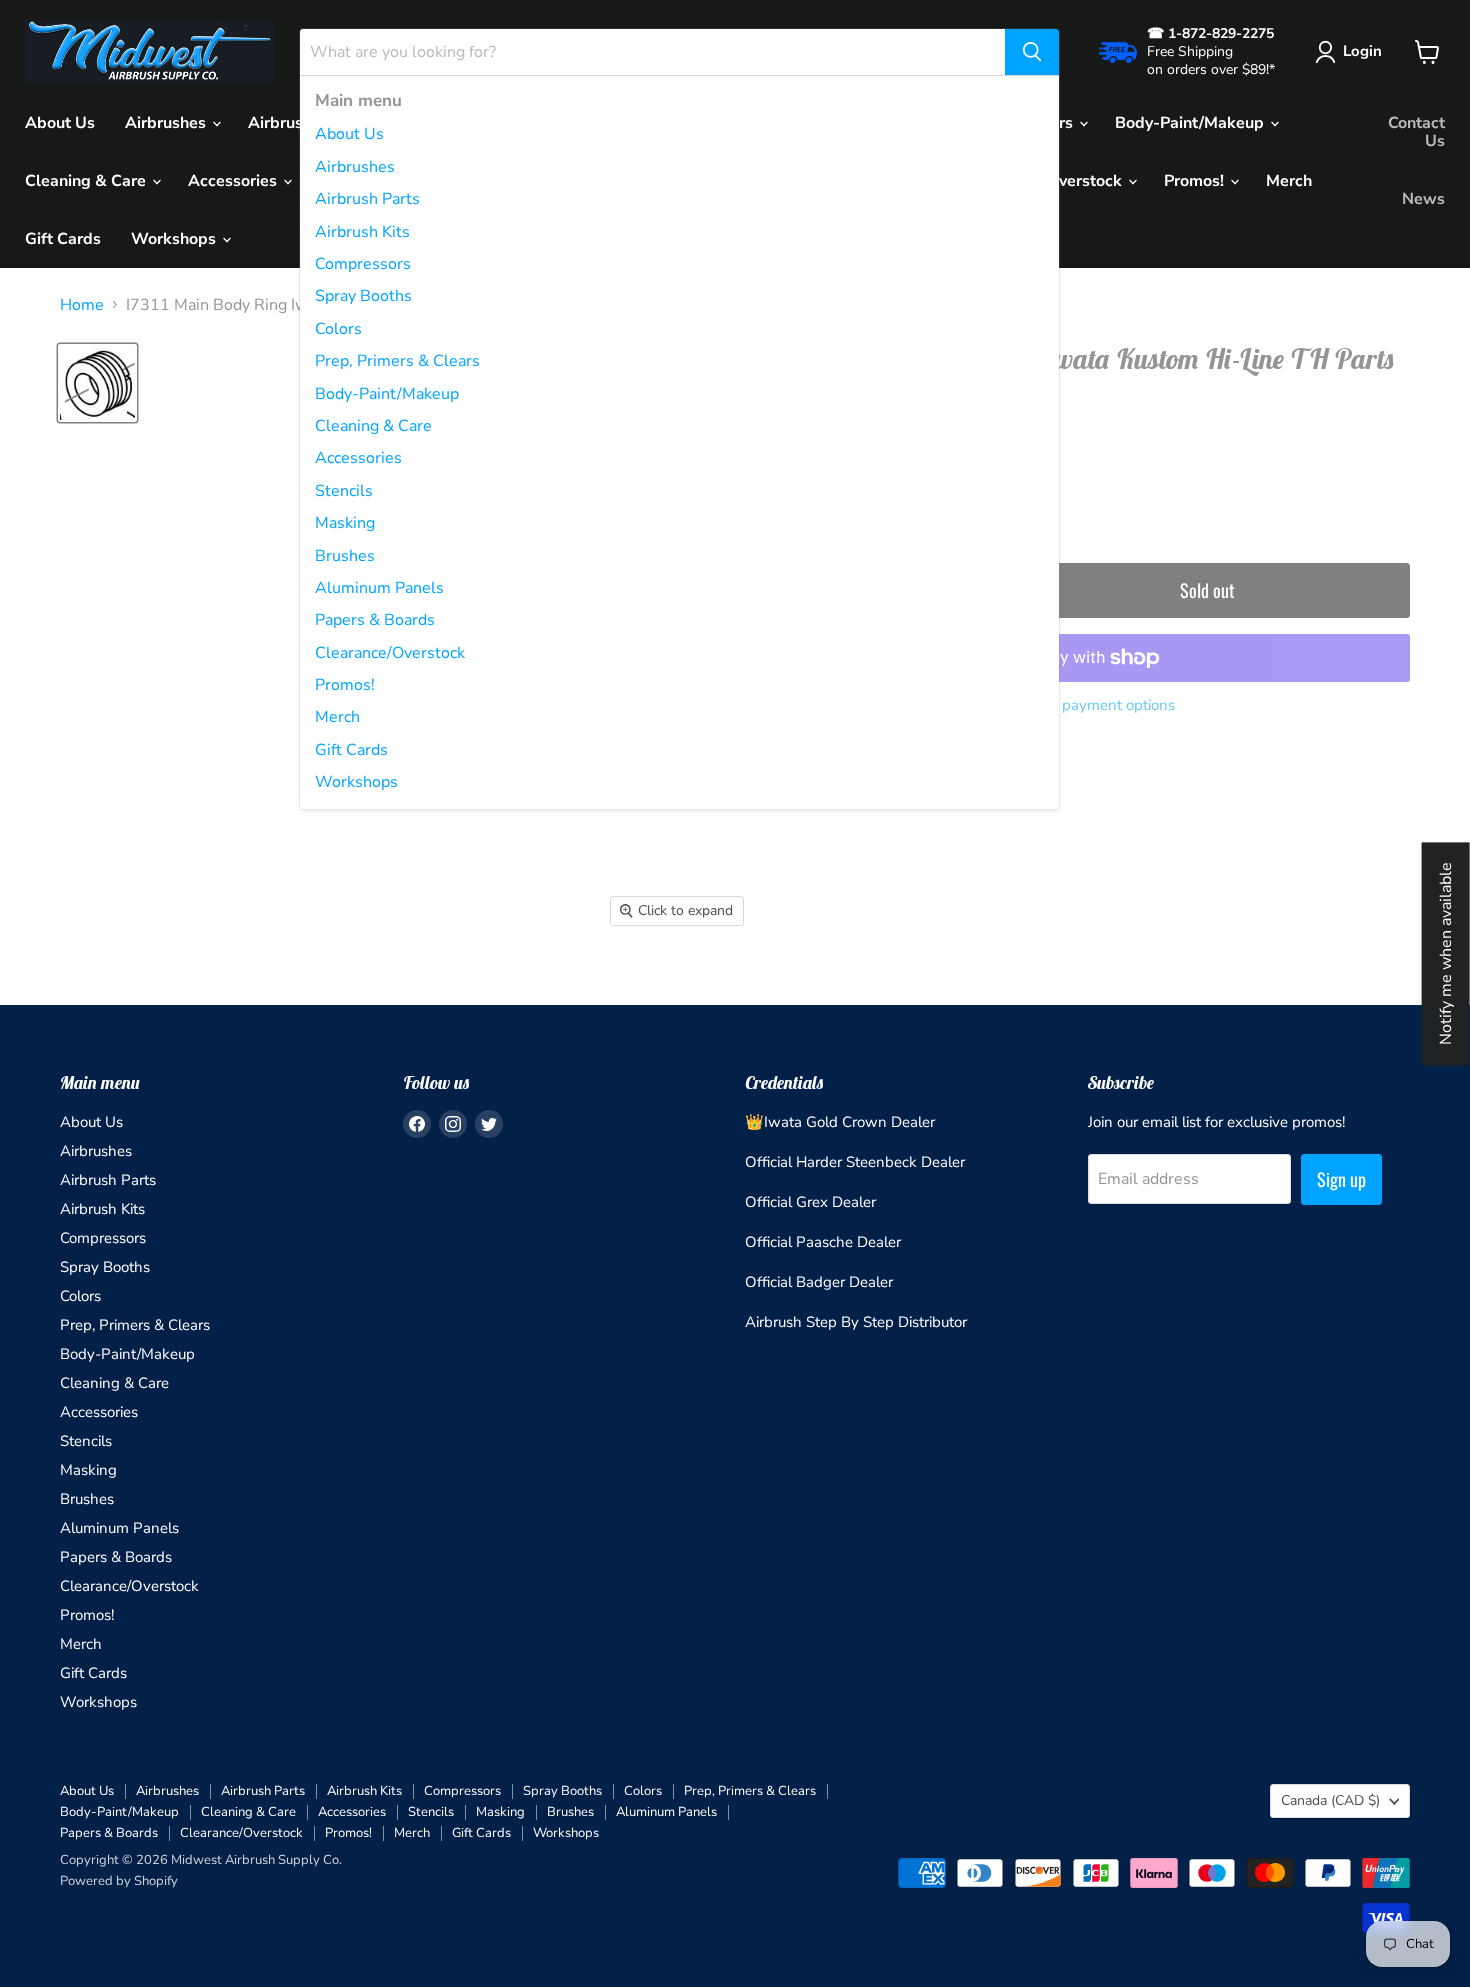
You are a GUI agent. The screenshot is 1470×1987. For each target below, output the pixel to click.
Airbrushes (355, 167)
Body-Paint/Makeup (387, 394)
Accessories (358, 458)
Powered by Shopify (119, 1881)
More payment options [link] (1099, 705)
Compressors (363, 264)
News (1423, 199)
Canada (1330, 1800)
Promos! (345, 685)
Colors (338, 329)
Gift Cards (351, 750)
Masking (345, 523)
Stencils (344, 491)
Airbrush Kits (362, 232)
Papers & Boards (375, 620)
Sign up (1341, 1179)
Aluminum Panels (379, 588)
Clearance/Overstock (390, 653)
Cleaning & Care (373, 426)
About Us (349, 134)
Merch (337, 717)
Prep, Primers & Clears (397, 361)
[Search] (1032, 52)
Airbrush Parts (367, 199)
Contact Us (1416, 132)
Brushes (345, 556)
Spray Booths (363, 296)
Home (82, 305)
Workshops (356, 782)
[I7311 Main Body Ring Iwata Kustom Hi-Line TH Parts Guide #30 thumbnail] (97, 383)
